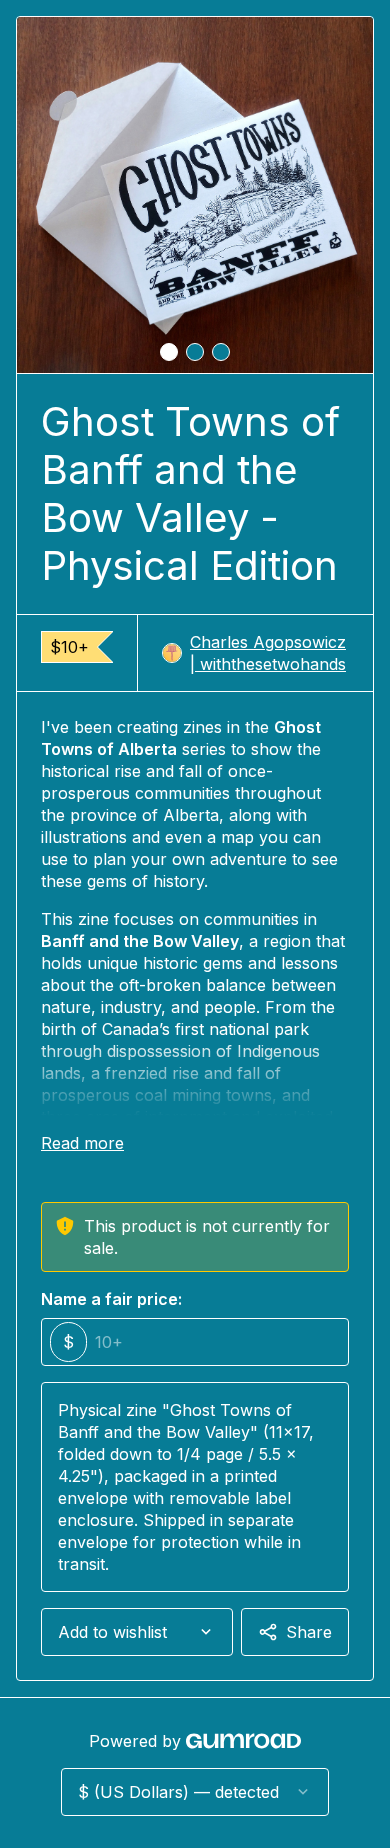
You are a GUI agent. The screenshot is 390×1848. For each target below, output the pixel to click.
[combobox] (137, 1632)
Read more (82, 1143)
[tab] (169, 352)
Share (309, 1632)
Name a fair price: (111, 1299)
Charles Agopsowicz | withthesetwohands (268, 653)
